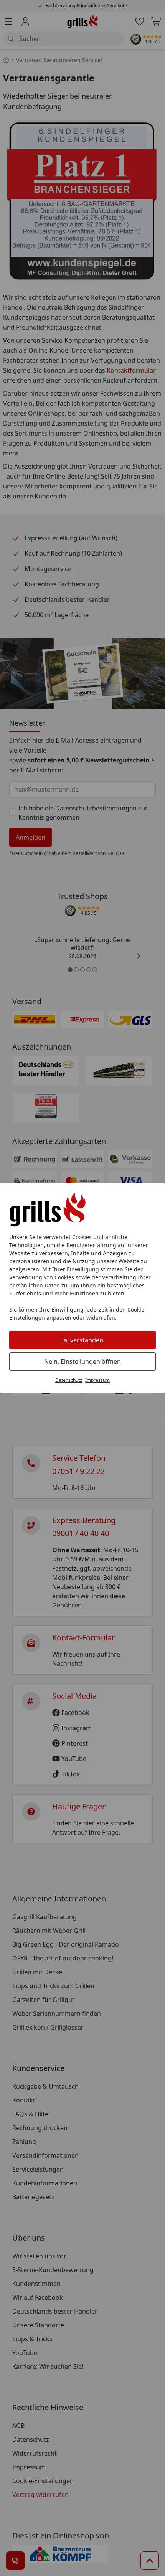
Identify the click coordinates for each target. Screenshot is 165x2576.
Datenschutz (69, 1380)
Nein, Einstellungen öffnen (82, 1361)
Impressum (97, 1380)
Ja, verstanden (83, 1340)
